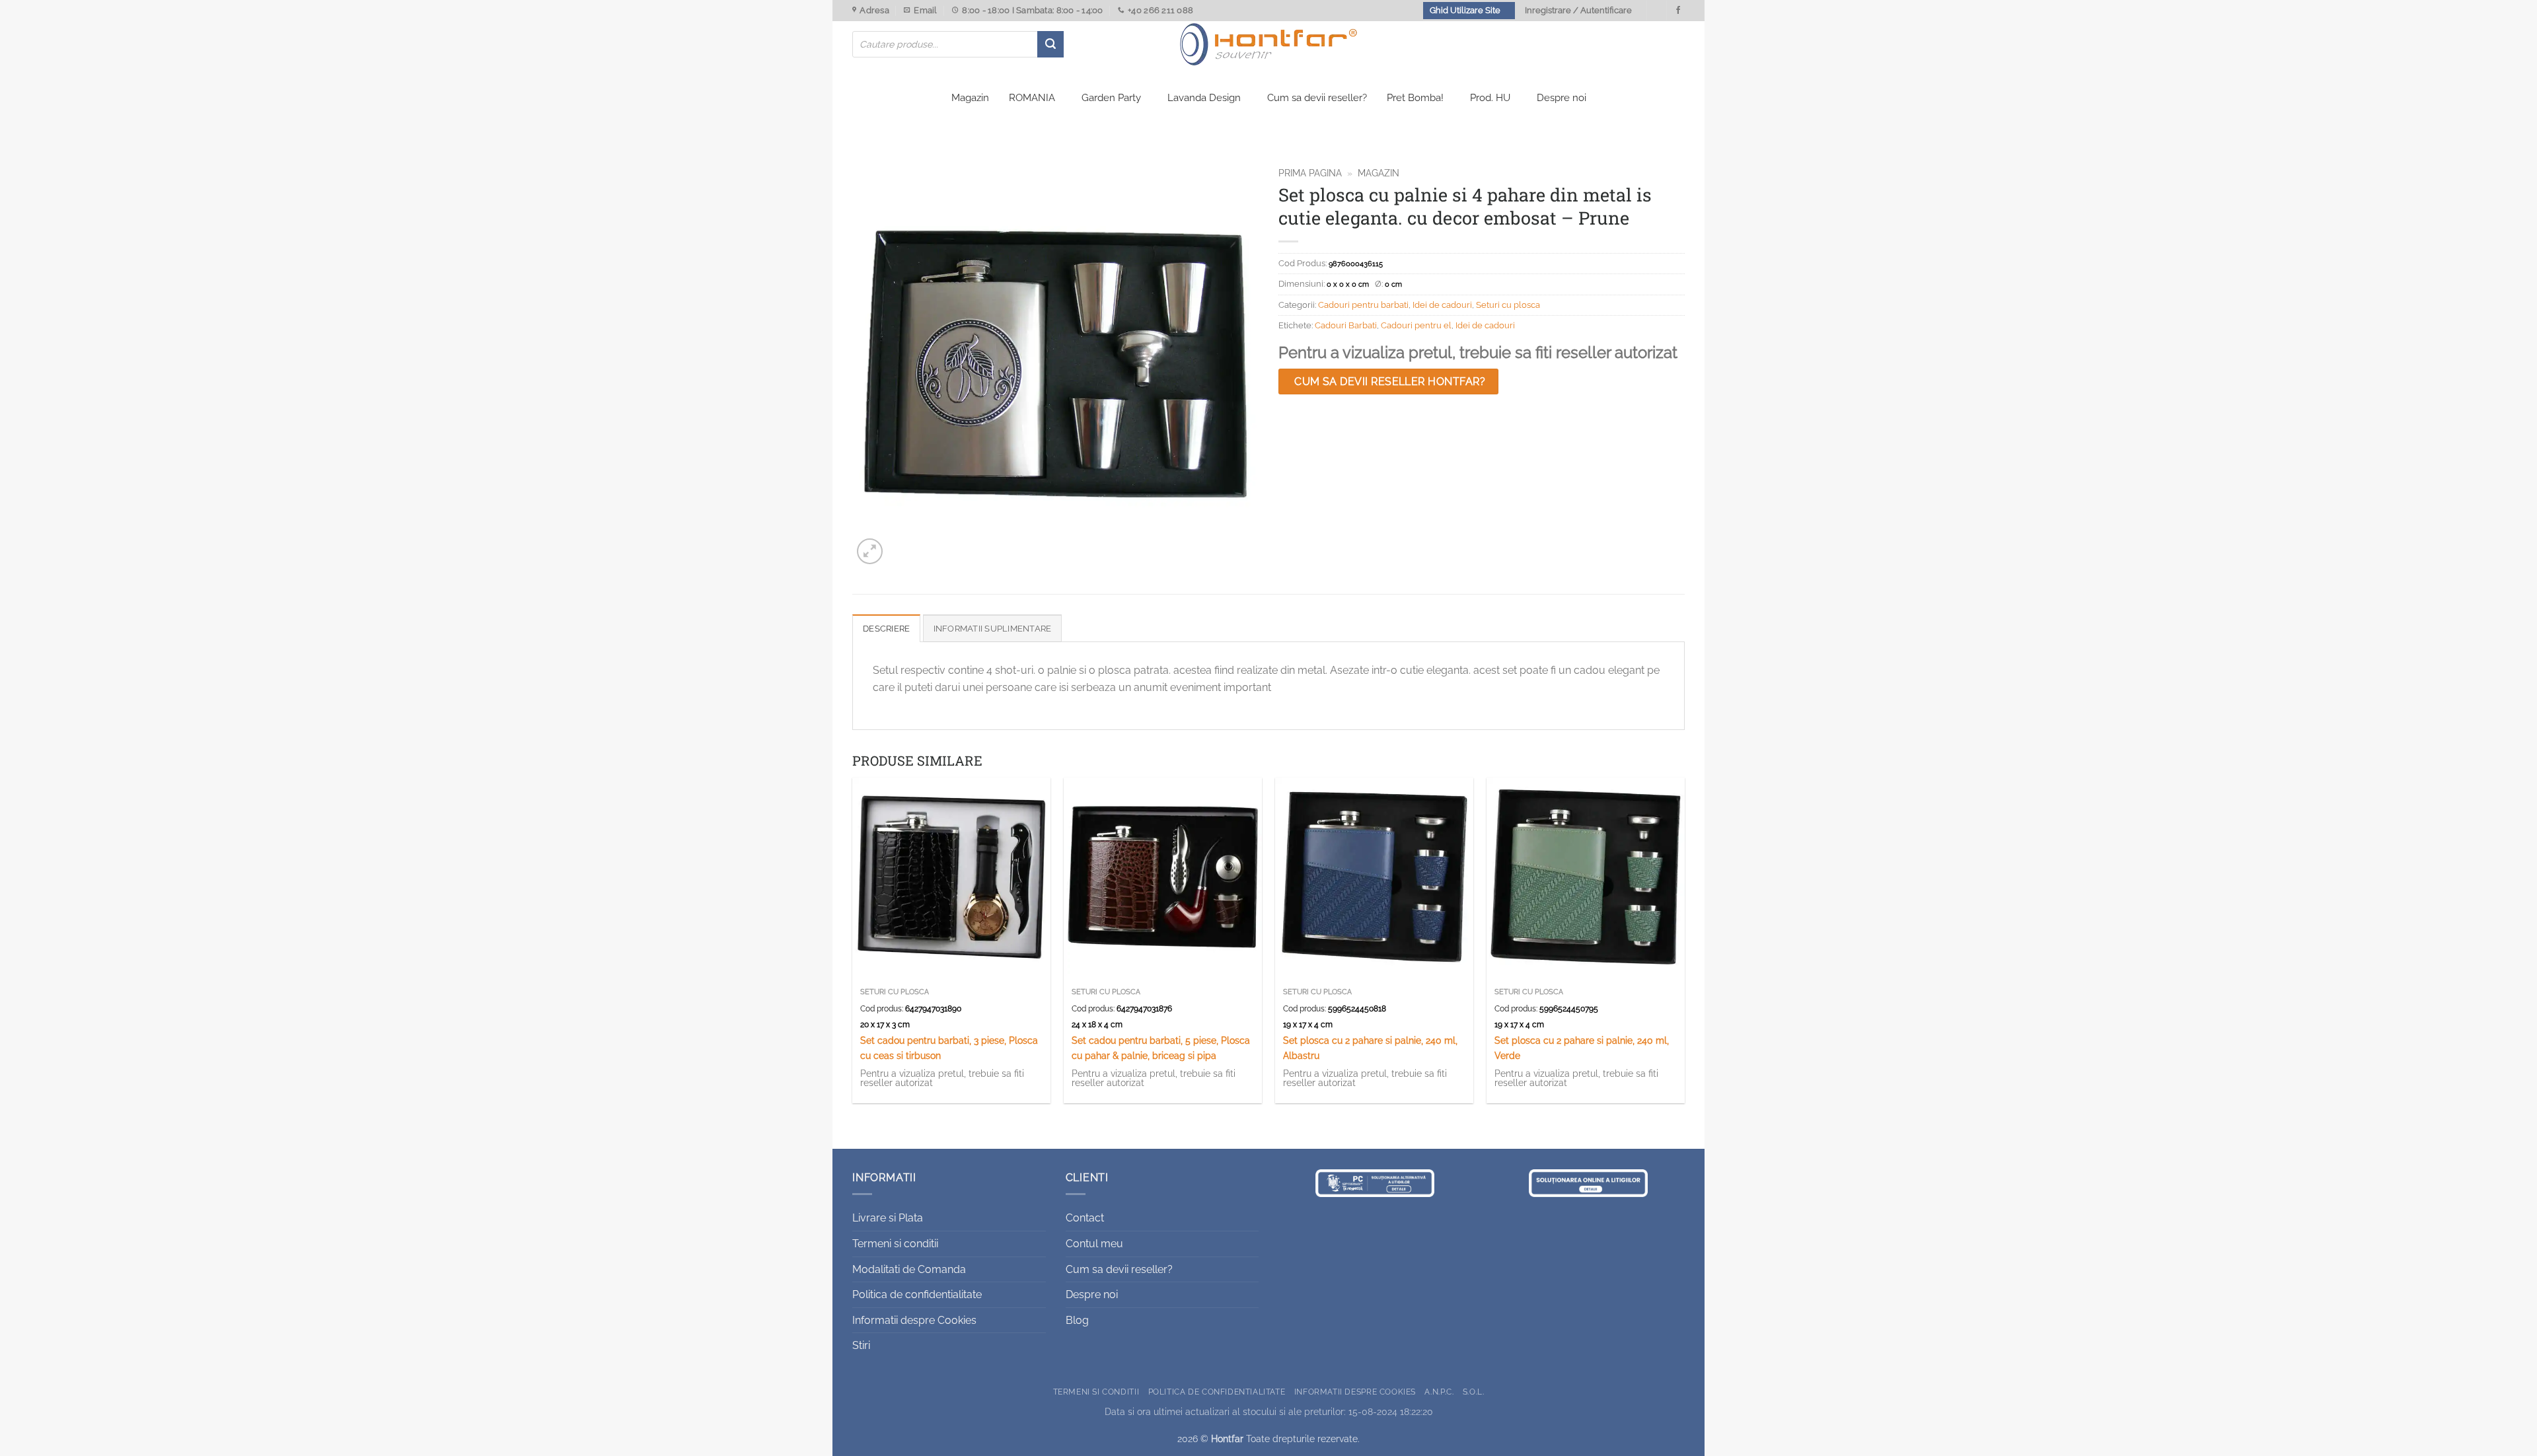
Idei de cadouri (1442, 305)
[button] (870, 551)
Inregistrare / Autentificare (1578, 10)
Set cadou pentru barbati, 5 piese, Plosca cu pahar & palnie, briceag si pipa (1161, 1048)
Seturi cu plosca (1508, 305)
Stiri (861, 1345)
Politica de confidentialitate (917, 1294)
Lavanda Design (1204, 98)
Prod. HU (1490, 98)
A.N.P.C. (1439, 1392)
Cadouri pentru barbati (1363, 305)
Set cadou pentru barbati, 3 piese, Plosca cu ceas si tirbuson (949, 1048)
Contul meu (1094, 1244)
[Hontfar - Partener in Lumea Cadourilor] (1268, 44)
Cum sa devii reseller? (1317, 98)
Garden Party (1111, 98)
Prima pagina (1310, 173)
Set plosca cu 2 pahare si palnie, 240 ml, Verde (1582, 1048)
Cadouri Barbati (1346, 325)
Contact (1085, 1218)
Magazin (970, 98)
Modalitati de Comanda (909, 1269)
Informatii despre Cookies (914, 1320)
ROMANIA (1032, 98)
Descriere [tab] (886, 629)
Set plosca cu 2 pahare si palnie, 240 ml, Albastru (1370, 1048)
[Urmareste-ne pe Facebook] (1678, 11)
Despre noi (1562, 98)
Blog (1077, 1320)
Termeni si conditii (895, 1244)
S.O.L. (1474, 1392)
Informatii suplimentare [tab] (993, 629)
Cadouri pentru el (1416, 325)
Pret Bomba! (1415, 98)
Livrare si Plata (888, 1218)
